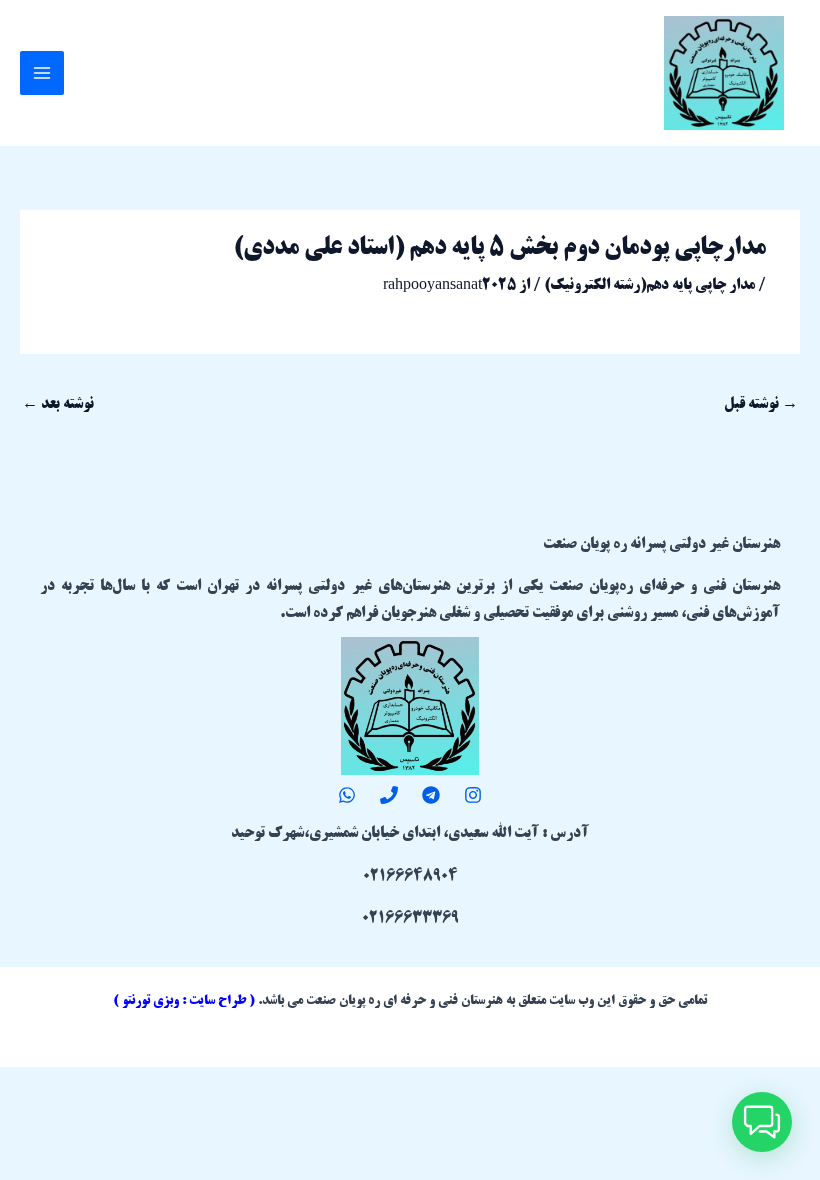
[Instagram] (473, 795)
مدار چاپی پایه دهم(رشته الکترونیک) (649, 286)
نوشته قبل (761, 405)
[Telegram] (431, 795)
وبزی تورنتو (150, 1001)
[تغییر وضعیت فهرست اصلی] (42, 73)
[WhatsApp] (347, 795)
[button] (762, 1122)
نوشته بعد (58, 405)
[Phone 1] (389, 795)
